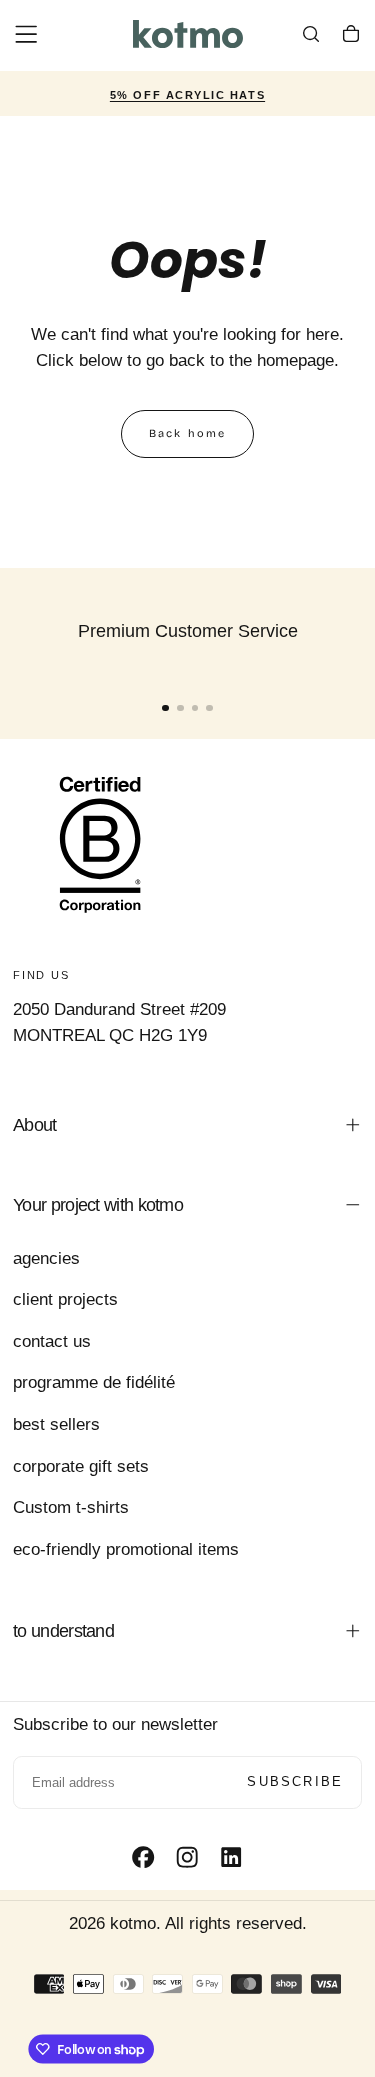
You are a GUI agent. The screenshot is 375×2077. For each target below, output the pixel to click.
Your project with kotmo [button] (98, 1205)
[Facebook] (143, 1857)
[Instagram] (187, 1857)
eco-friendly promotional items (126, 1549)
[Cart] (351, 37)
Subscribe (295, 1781)
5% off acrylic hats (187, 95)
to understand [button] (63, 1631)
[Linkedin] (231, 1857)
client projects (65, 1299)
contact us (52, 1341)
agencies (46, 1258)
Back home (188, 433)
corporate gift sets (81, 1466)
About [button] (34, 1125)
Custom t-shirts (71, 1507)
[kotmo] (100, 843)
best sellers (56, 1424)
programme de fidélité (94, 1382)
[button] (26, 34)
